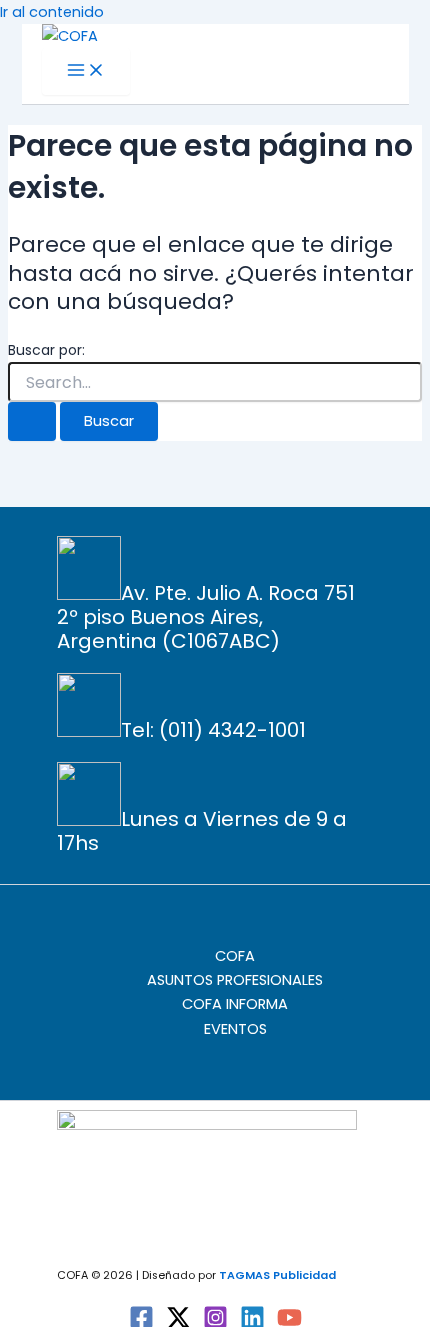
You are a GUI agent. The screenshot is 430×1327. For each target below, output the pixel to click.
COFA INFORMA (235, 1004)
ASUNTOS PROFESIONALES (235, 980)
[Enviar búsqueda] (32, 421)
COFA (235, 956)
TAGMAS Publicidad (277, 1275)
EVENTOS (235, 1029)
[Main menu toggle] (86, 71)
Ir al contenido (52, 12)
